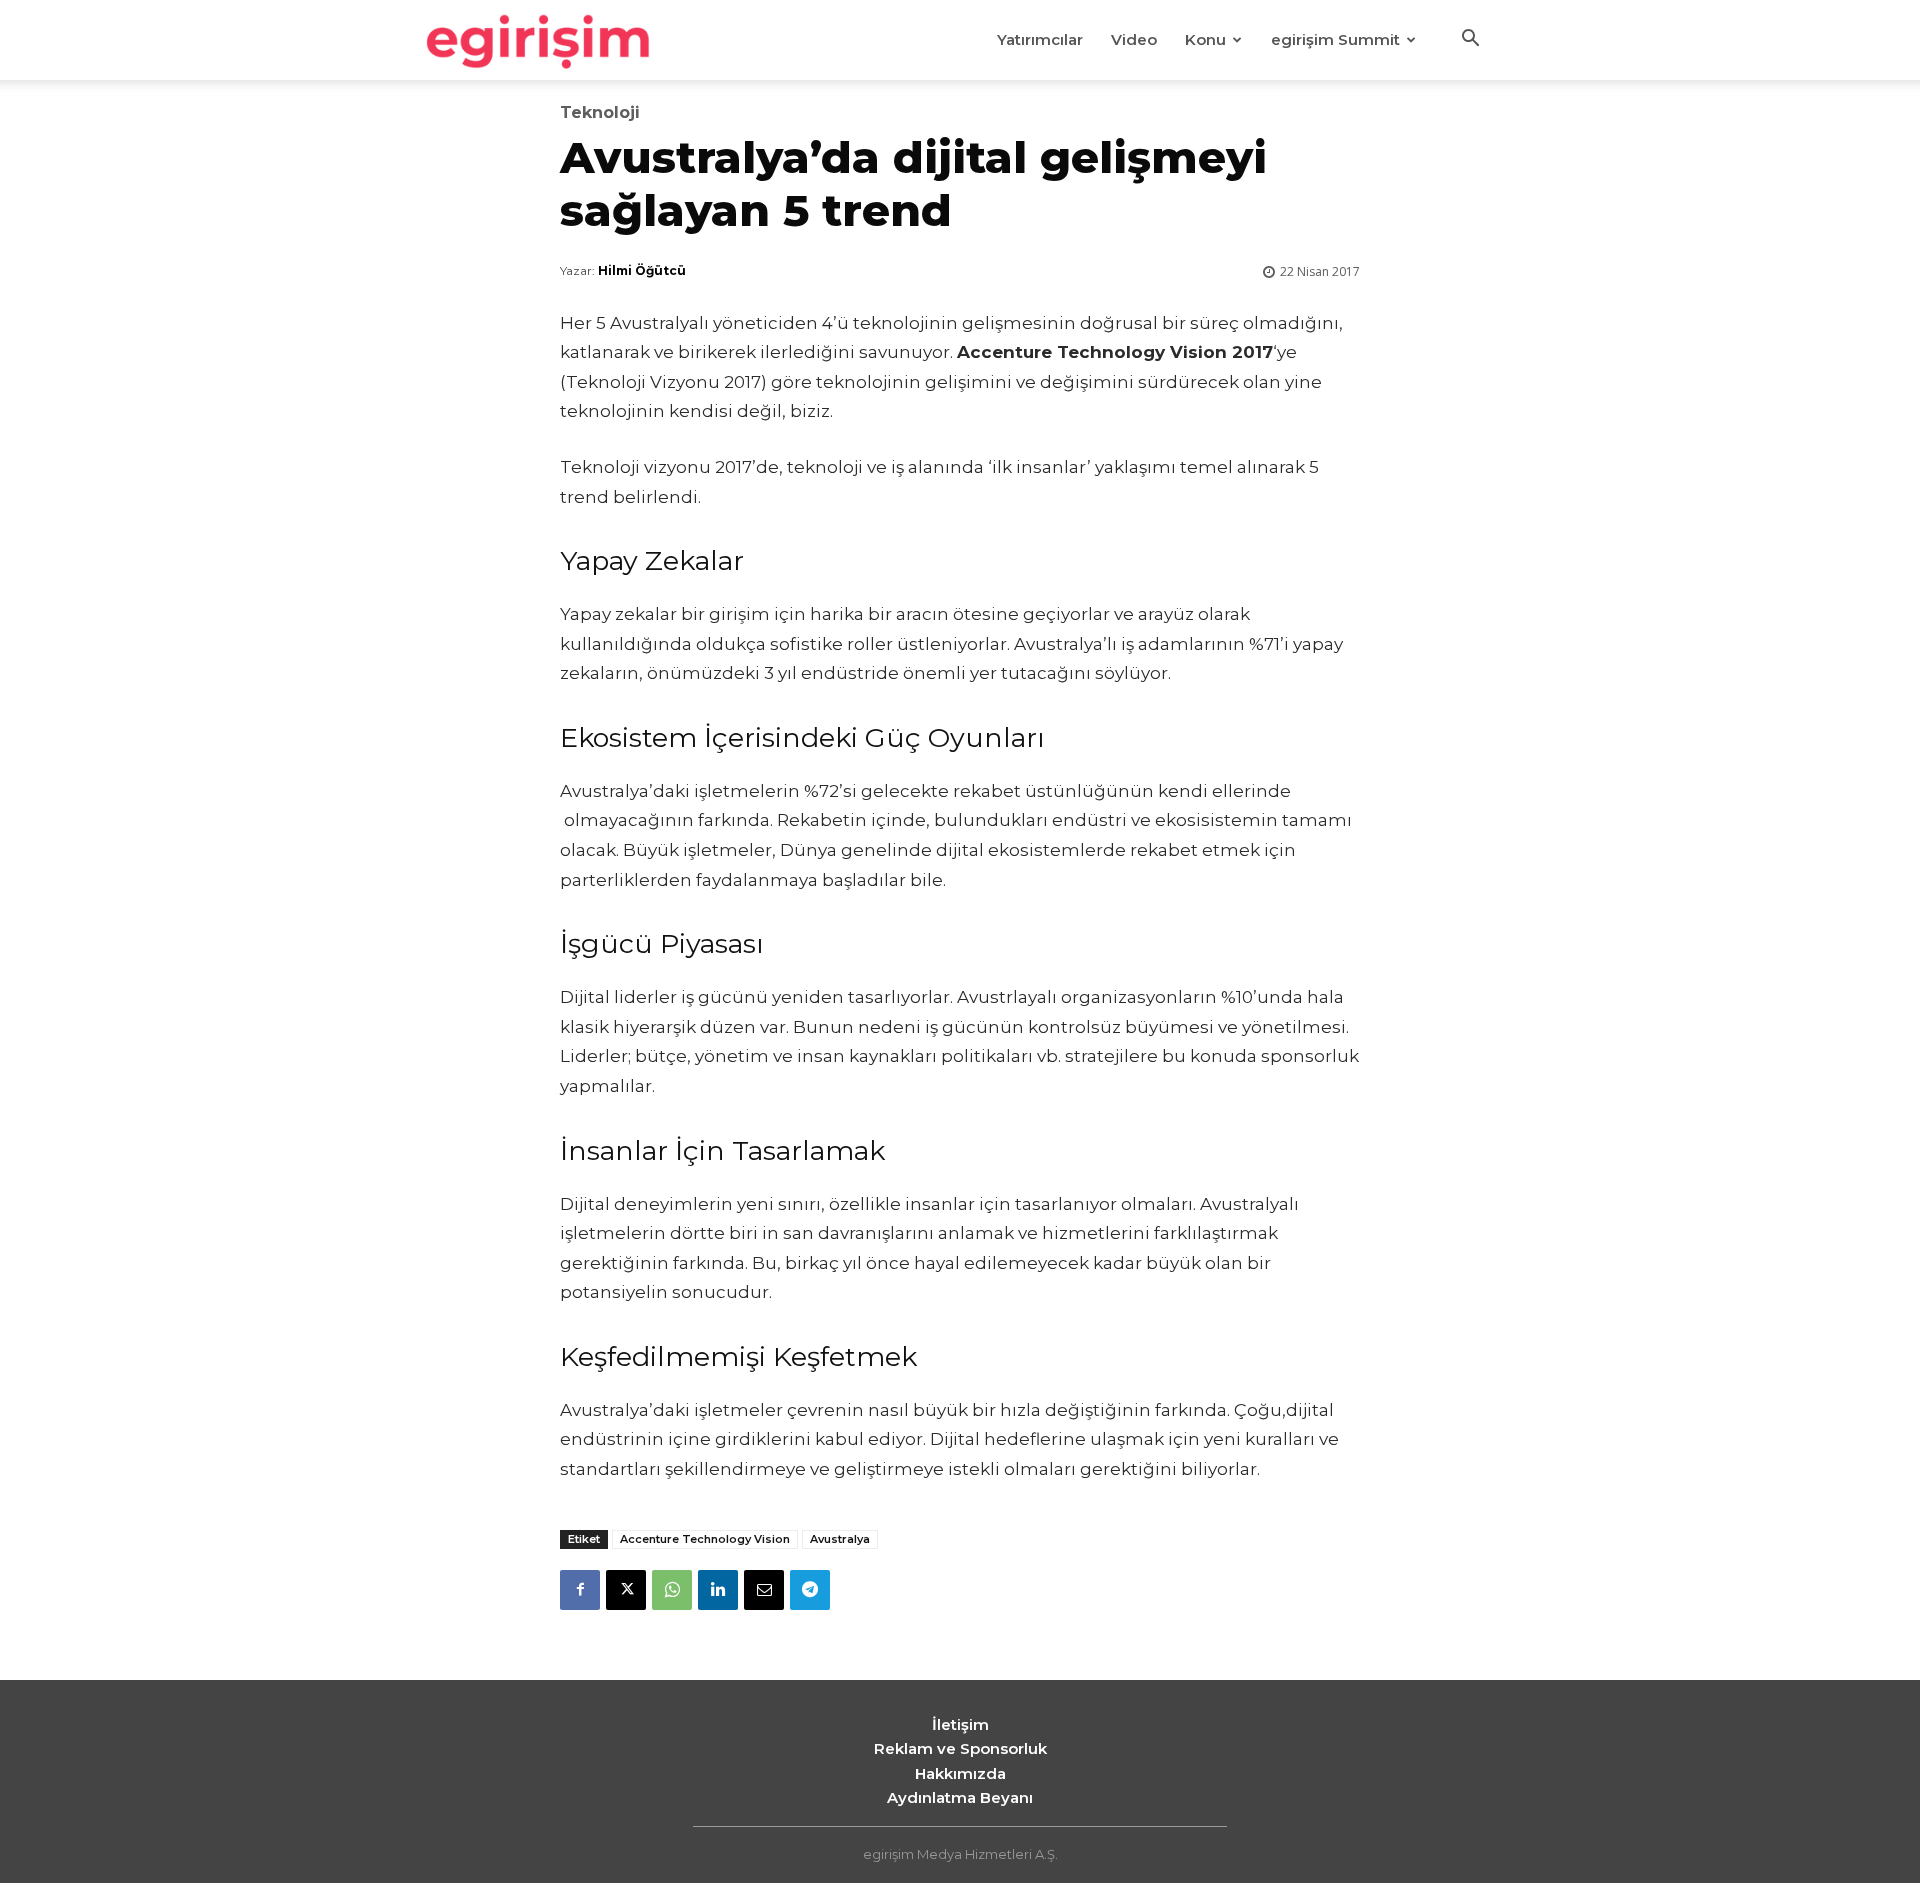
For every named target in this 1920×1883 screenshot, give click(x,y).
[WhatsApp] (672, 1590)
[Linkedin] (718, 1590)
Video (1134, 39)
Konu (1205, 39)
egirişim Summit (1335, 39)
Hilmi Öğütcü (642, 270)
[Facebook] (580, 1590)
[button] (1470, 41)
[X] (626, 1590)
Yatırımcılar (1040, 39)
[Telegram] (810, 1590)
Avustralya (840, 1539)
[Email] (764, 1590)
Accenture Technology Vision (705, 1539)
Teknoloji (600, 113)
